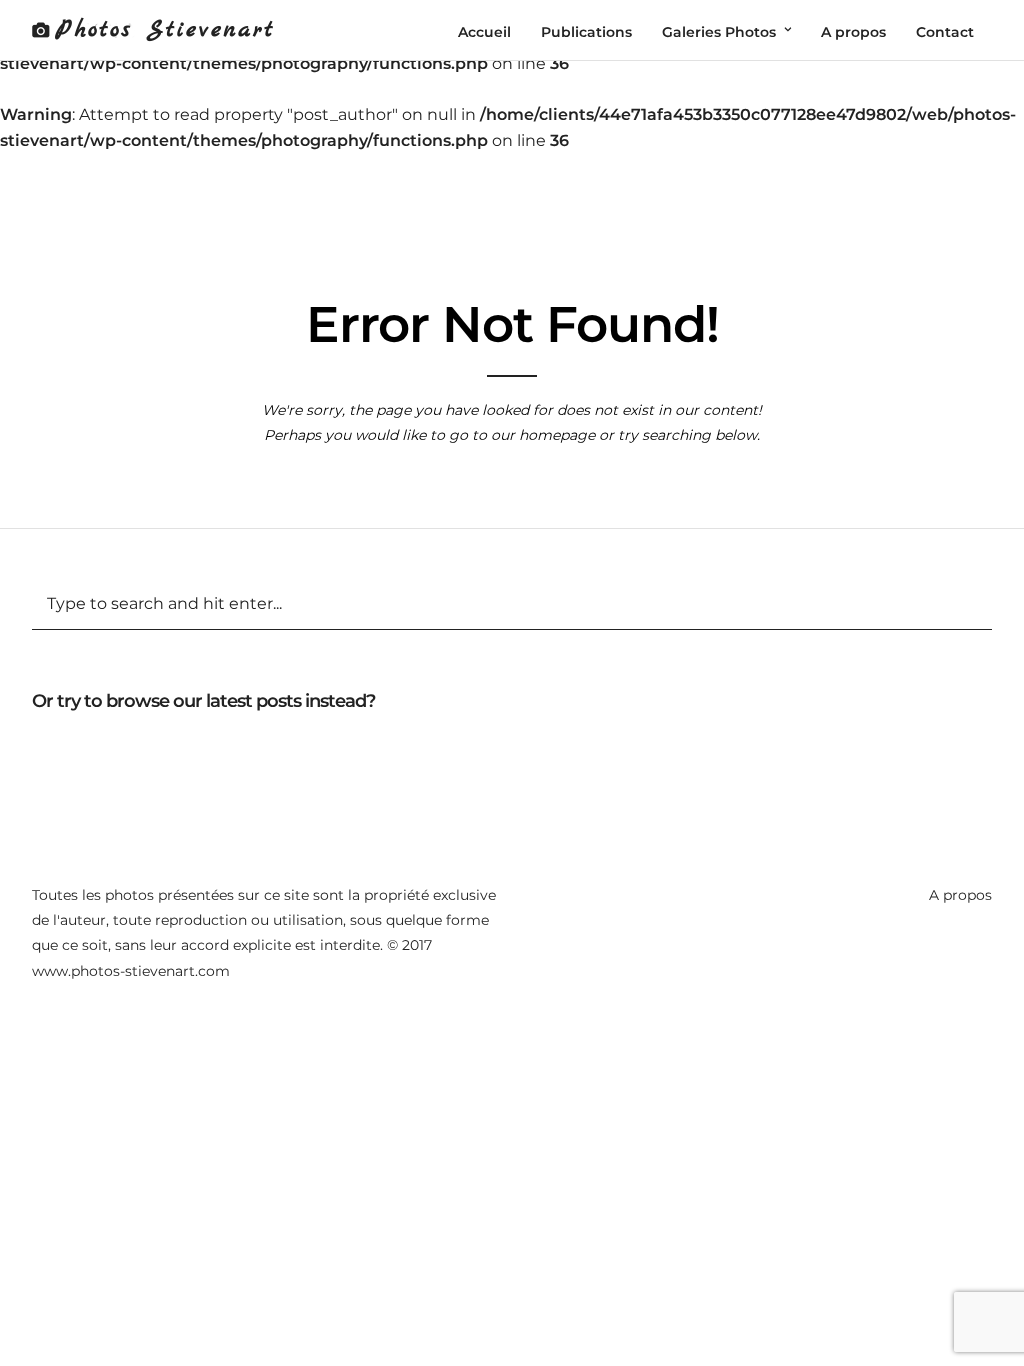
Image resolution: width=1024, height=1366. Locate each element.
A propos (960, 895)
